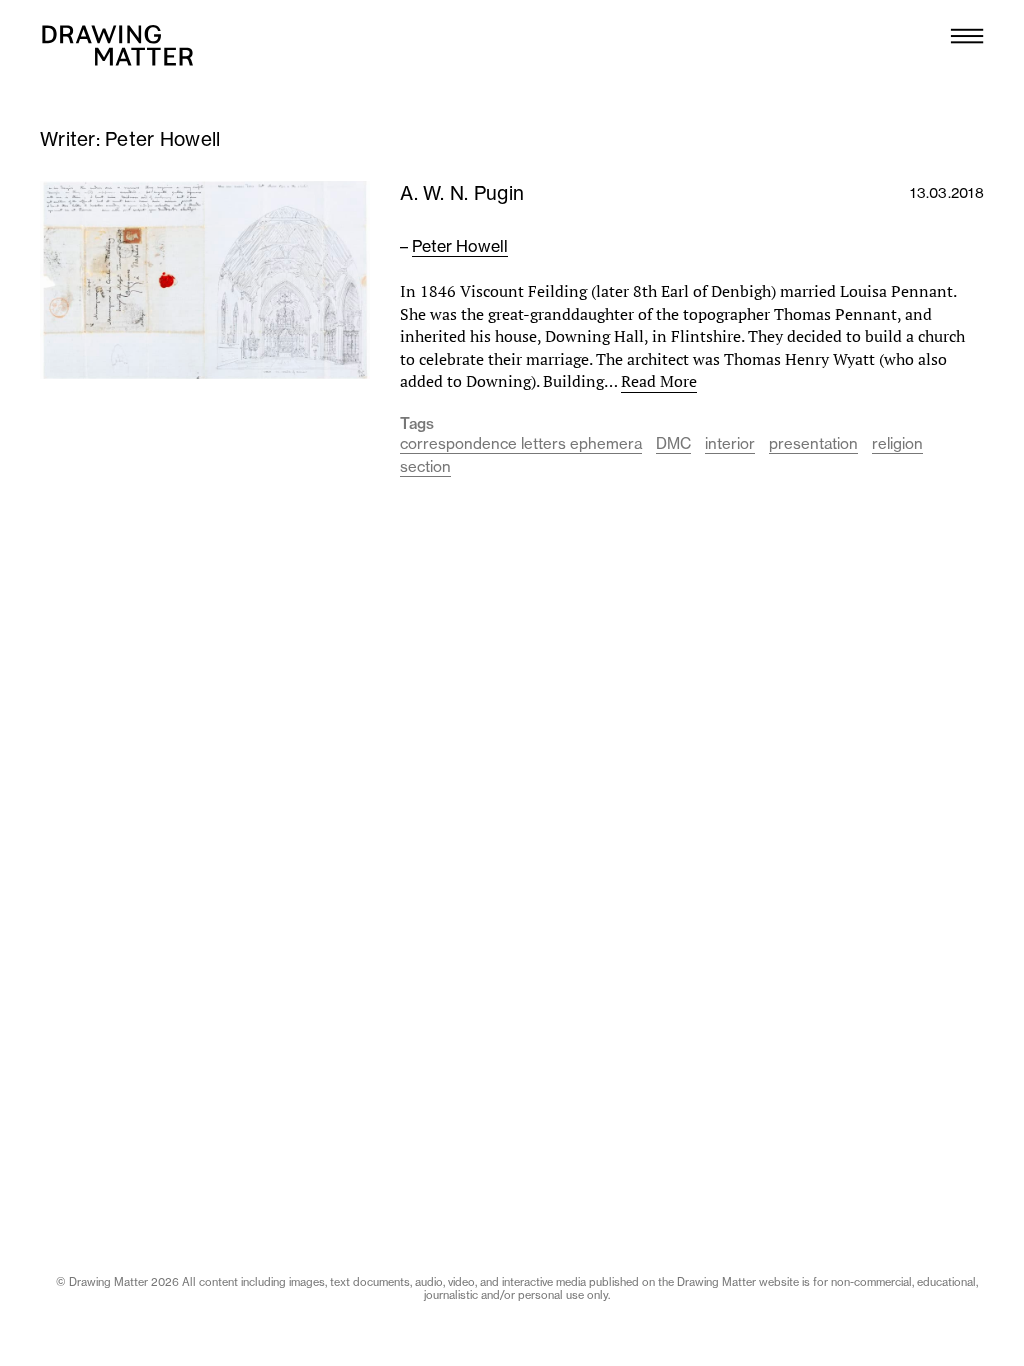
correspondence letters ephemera (521, 443)
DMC (673, 443)
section (425, 466)
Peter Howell (460, 246)
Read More (659, 381)
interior (730, 443)
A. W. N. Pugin (462, 193)
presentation (813, 443)
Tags (417, 424)
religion (897, 443)
